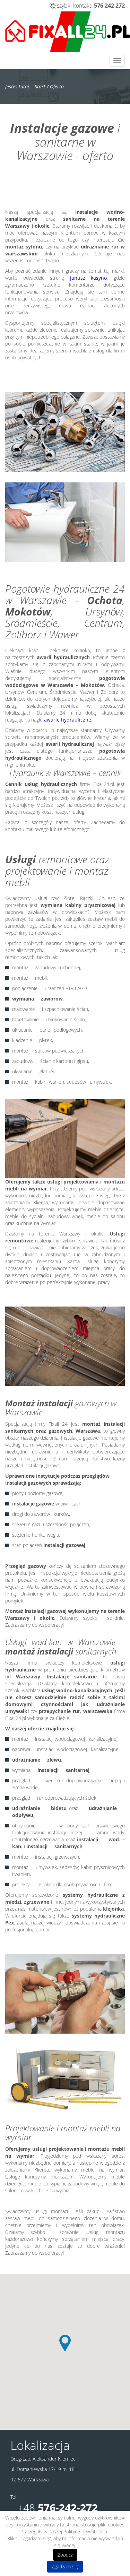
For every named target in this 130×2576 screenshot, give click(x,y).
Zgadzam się (65, 2566)
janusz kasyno (89, 278)
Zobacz (65, 2555)
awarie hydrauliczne (68, 720)
